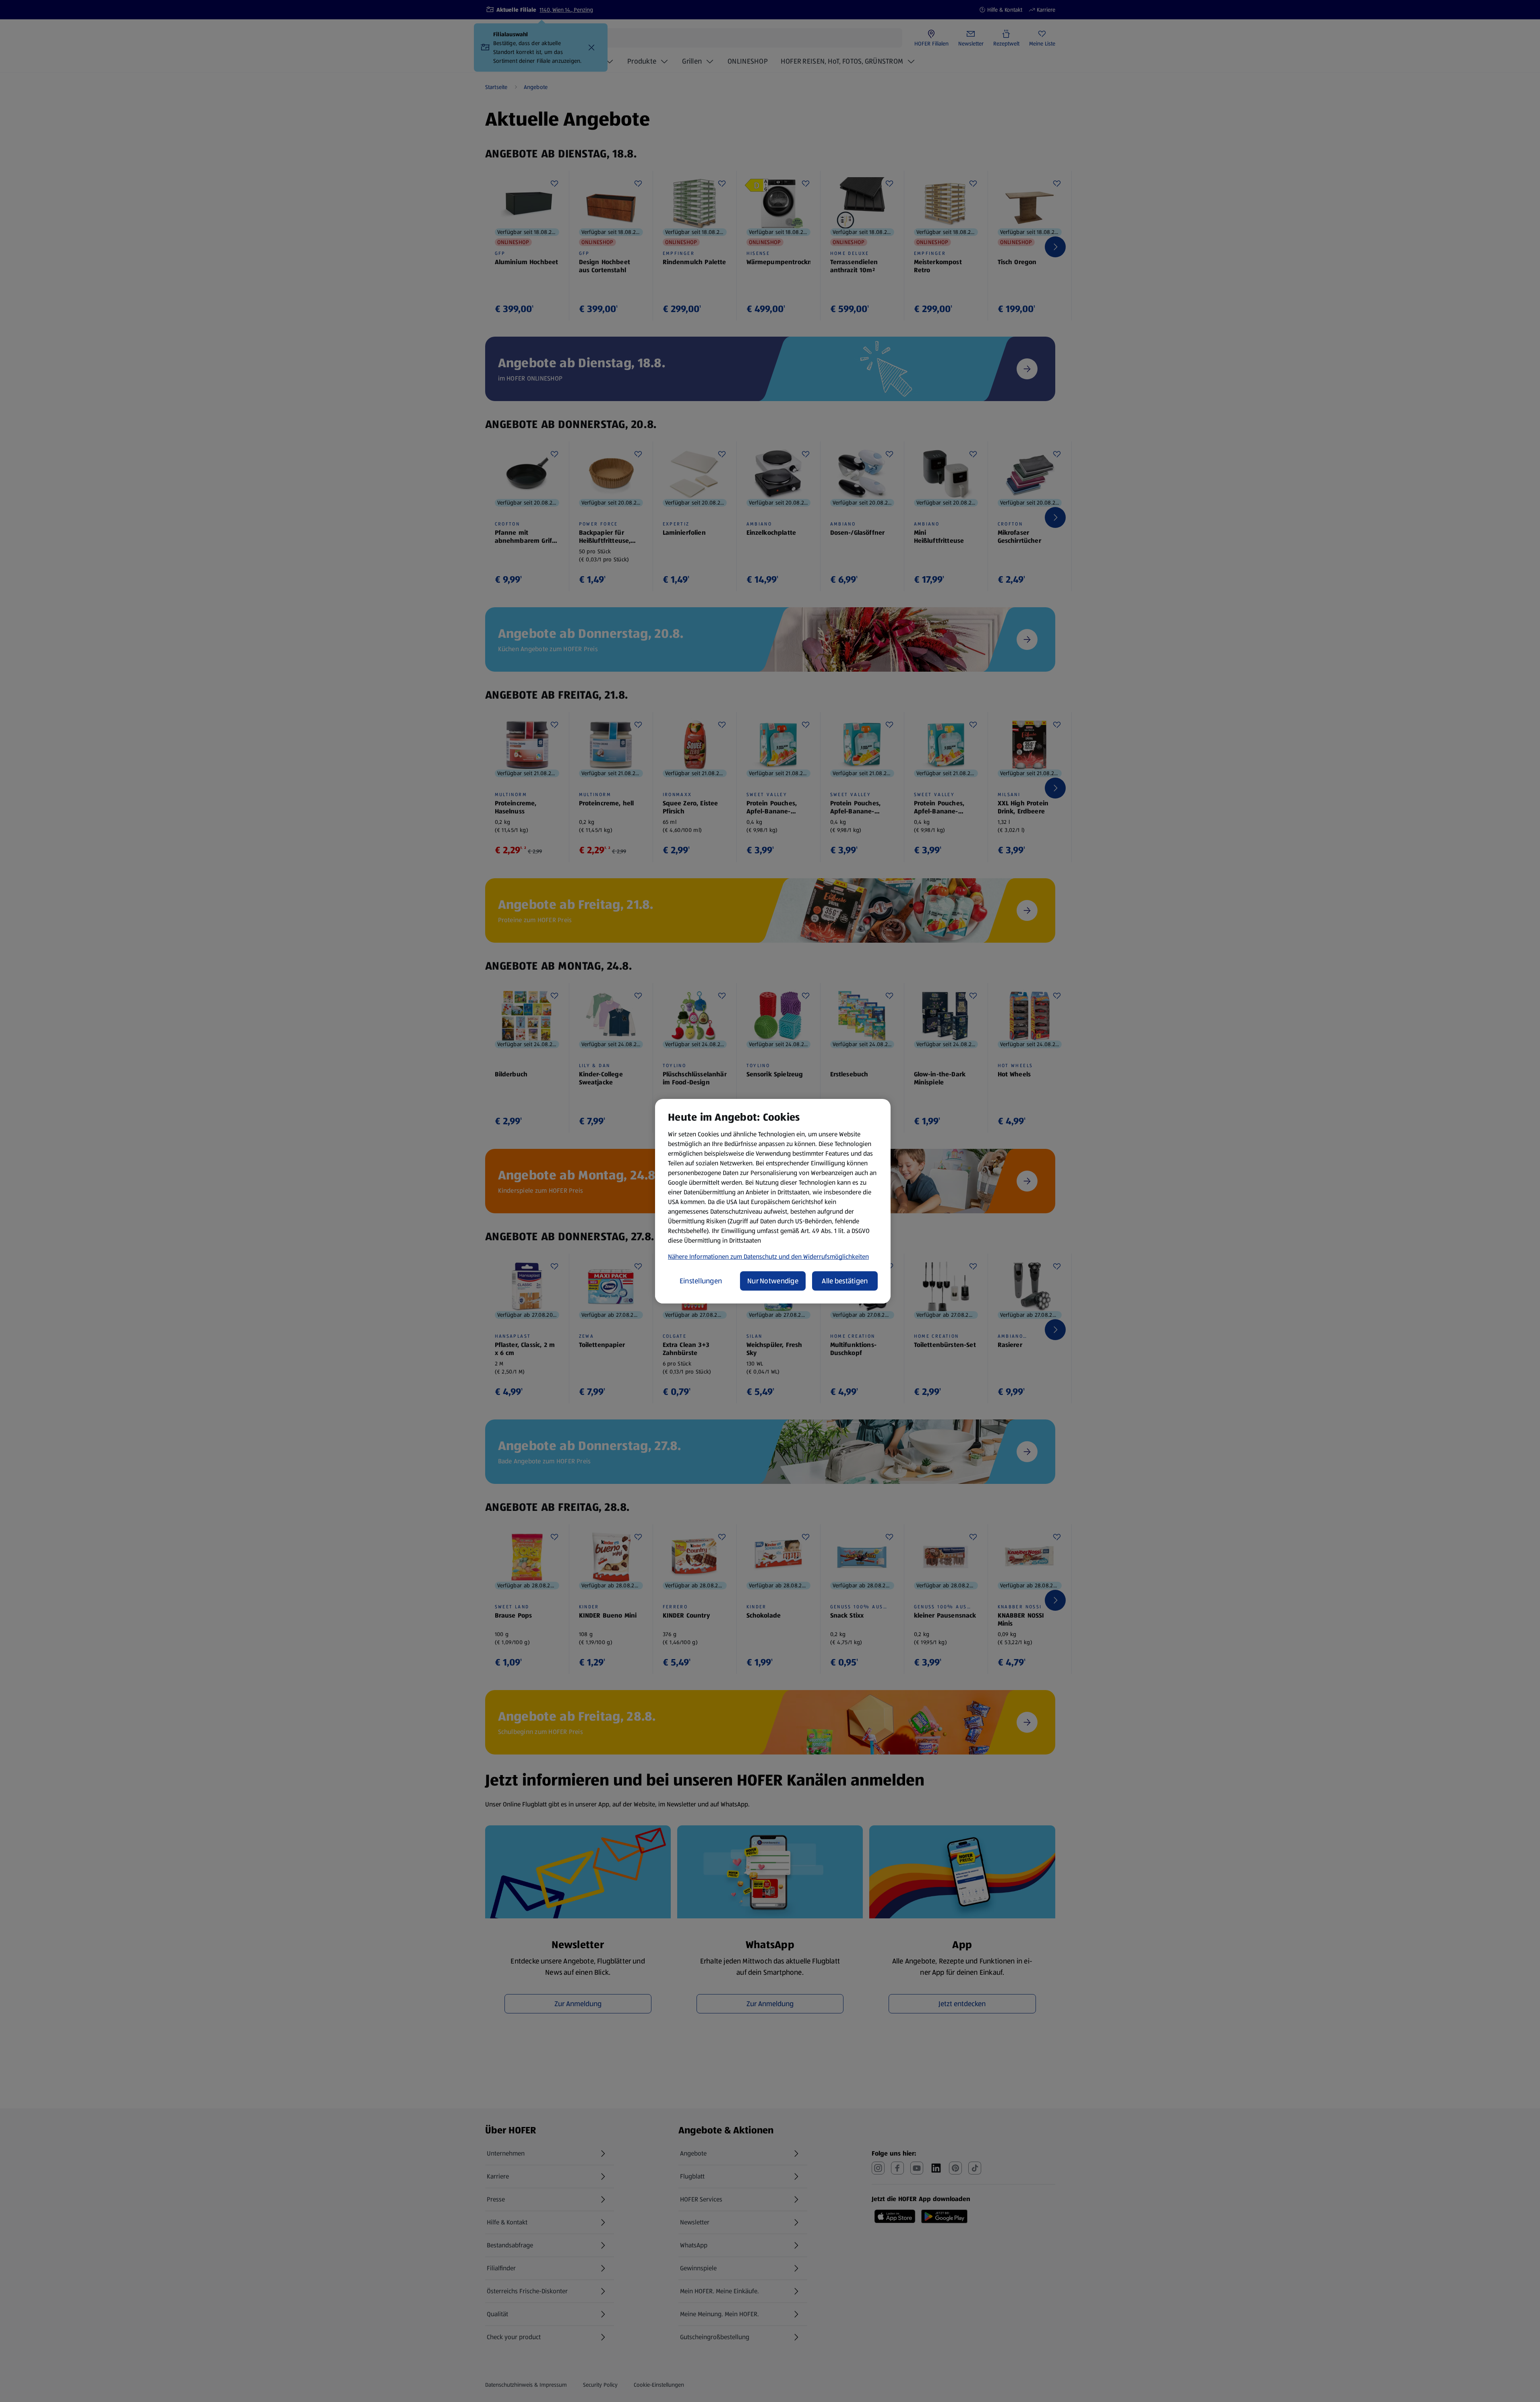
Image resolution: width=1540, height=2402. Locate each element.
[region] (773, 1201)
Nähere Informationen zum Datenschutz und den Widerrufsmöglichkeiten (768, 1257)
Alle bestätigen (845, 1281)
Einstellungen (701, 1281)
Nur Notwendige (773, 1281)
